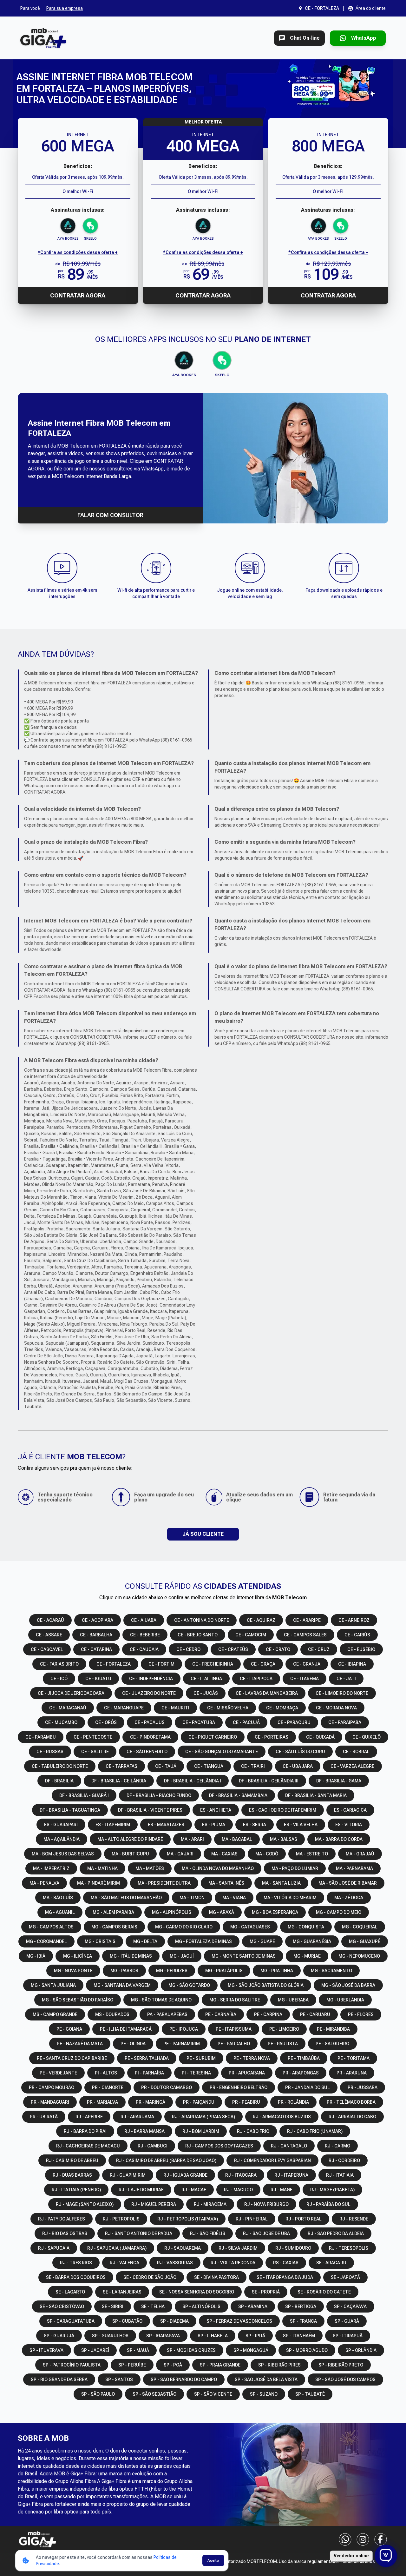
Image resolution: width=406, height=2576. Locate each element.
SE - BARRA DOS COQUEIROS (76, 2277)
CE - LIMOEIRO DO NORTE (342, 1693)
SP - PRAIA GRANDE (220, 2365)
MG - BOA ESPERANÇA (275, 1912)
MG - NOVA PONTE (73, 1971)
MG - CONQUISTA (306, 1927)
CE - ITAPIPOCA (256, 1679)
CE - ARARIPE (307, 1620)
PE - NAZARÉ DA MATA (80, 2044)
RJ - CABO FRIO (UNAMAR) (315, 2131)
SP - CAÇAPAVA (350, 2306)
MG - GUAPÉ (262, 1941)
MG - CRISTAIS (100, 1941)
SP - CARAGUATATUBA (71, 2321)
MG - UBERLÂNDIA (345, 2000)
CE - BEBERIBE (145, 1635)
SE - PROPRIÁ (266, 2292)
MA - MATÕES (150, 1868)
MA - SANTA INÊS (226, 1883)
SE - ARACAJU (331, 2263)
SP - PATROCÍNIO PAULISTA (72, 2365)
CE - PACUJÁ (246, 1722)
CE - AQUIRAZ (261, 1620)
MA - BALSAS (284, 1839)
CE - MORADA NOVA (336, 1708)
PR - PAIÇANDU (199, 2102)
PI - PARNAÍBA (149, 2073)
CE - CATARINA (96, 1649)
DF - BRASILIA (59, 1781)
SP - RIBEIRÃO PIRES (279, 2365)
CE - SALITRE (95, 1752)
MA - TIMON (192, 1898)
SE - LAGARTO (70, 2292)
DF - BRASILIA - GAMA (339, 1781)
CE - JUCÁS (206, 1693)
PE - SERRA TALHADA (147, 2058)
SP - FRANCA (303, 2321)
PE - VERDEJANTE (58, 2073)
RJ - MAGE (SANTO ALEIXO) (85, 2204)
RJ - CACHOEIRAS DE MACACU (88, 2146)
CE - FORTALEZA (114, 1664)
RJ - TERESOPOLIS (349, 2248)
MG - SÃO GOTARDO (189, 1985)
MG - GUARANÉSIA (312, 1941)
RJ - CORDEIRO (344, 2160)
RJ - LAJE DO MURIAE (141, 2190)
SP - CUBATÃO (127, 2321)
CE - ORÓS (106, 1722)
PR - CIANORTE (108, 2087)
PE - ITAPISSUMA (234, 2029)
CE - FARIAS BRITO (59, 1664)
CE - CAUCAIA (144, 1649)
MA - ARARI (192, 1839)
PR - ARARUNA (352, 2073)
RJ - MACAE (194, 2190)
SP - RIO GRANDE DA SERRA (59, 2380)
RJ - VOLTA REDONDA (233, 2263)
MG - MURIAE (307, 1956)
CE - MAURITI (175, 1708)
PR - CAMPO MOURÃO (52, 2087)
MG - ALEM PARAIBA (113, 1912)
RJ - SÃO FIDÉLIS (208, 2233)
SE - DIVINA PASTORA (216, 2277)
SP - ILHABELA (213, 2336)
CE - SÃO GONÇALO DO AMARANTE (222, 1752)
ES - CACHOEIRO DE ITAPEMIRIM (283, 1810)
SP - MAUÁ (138, 2350)
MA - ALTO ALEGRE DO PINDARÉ (130, 1839)
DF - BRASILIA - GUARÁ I (84, 1795)
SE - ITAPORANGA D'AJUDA (285, 2277)
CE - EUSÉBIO (361, 1649)
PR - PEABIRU (246, 2102)
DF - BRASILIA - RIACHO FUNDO (159, 1795)
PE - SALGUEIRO (332, 2044)
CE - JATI (346, 1679)
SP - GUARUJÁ (59, 2336)
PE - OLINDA (133, 2044)
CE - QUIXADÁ (320, 1737)
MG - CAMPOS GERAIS (114, 1927)
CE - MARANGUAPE (124, 1708)
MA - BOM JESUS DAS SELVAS (63, 1854)
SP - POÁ (173, 2365)
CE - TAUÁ (166, 1766)
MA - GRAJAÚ (360, 1854)
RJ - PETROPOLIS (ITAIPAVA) (188, 2219)
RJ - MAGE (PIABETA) (332, 2190)
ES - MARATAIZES (166, 1825)
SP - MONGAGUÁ (251, 2350)
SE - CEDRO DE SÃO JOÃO (150, 2277)
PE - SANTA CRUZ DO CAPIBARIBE (72, 2058)
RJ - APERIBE (89, 2117)
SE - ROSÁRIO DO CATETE (324, 2292)
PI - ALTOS (106, 2073)
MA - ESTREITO (312, 1854)
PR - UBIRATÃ (44, 2117)
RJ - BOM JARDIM (201, 2131)
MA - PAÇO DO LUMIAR (295, 1868)
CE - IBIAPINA (352, 1664)
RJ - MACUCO (238, 2190)
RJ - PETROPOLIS (121, 2219)
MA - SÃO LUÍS (58, 1898)
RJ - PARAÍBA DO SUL (328, 2204)
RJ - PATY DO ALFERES (62, 2219)
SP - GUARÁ (347, 2321)
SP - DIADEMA (174, 2321)
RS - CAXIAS (286, 2263)
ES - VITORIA (349, 1825)
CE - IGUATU (98, 1679)
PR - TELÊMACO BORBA (351, 2102)
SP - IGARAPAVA (163, 2336)
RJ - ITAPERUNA (291, 2175)
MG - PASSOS (124, 1971)
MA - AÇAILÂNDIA (62, 1839)
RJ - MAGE (282, 2190)
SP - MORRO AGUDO (307, 2350)
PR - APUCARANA (247, 2073)
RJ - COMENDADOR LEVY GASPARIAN (272, 2160)
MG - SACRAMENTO (331, 1971)
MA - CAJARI (180, 1854)
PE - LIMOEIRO (284, 2029)
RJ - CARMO (337, 2146)
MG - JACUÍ (182, 1956)
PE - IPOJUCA (184, 2029)
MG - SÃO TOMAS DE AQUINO (161, 2000)
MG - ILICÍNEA (78, 1956)
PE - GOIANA (69, 2029)
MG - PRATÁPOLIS (224, 1971)
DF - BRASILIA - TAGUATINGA (70, 1810)
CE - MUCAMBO (61, 1722)
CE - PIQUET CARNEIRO (213, 1737)
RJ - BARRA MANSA (144, 2131)
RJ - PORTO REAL (304, 2219)
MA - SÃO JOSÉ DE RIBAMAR (348, 1883)
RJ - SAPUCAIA (54, 2248)
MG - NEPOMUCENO (359, 1956)
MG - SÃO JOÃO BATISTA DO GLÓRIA (266, 1985)
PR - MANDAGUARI (50, 2102)
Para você (30, 8)
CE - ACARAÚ (50, 1620)
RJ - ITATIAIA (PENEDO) (76, 2190)
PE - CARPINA (268, 2014)
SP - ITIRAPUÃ (348, 2336)
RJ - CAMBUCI (153, 2146)
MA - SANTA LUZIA (281, 1883)
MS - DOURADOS (112, 2014)
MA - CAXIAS (224, 1854)
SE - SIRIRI (113, 2306)
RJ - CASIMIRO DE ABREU (72, 2160)
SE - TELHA (153, 2306)
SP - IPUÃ (255, 2336)
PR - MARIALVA (102, 2102)
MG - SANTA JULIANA (53, 1985)
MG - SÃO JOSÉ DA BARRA (348, 1985)
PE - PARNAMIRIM (182, 2044)
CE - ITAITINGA (206, 1679)
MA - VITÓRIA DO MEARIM (290, 1898)
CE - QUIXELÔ (367, 1737)
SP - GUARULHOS (110, 2336)
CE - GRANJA (307, 1664)
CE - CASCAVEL (47, 1649)
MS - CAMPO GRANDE (55, 2014)
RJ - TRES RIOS (76, 2263)
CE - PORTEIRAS (272, 1737)
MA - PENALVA (44, 1883)
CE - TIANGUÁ (209, 1766)
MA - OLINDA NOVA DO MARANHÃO (218, 1868)
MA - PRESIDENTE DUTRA (164, 1883)
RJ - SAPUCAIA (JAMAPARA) (117, 2248)
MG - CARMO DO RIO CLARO (184, 1927)
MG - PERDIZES (172, 1971)
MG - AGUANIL (60, 1912)
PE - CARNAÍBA (221, 2014)
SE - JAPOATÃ (345, 2277)
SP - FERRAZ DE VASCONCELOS (239, 2321)
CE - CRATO (278, 1649)
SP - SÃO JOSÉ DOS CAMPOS (345, 2380)
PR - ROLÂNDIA (293, 2102)
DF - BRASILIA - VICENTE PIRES (150, 1810)
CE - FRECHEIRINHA (213, 1664)
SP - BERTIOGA (301, 2306)
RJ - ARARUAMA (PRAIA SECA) (203, 2117)
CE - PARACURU (294, 1722)
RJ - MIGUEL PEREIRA (154, 2204)
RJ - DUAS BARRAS (72, 2175)
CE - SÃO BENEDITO (147, 1752)
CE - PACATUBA (199, 1722)
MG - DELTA (145, 1941)
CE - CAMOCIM (251, 1635)
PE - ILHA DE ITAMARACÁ (126, 2029)
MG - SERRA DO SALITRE (235, 2000)
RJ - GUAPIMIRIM (128, 2175)
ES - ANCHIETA (216, 1810)
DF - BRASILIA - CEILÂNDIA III (269, 1781)
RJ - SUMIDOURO (293, 2248)
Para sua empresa (65, 8)
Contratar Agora (78, 295)
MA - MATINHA (102, 1868)
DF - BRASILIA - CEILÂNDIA (119, 1781)
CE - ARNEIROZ (354, 1620)
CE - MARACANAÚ (68, 1708)
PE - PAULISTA (283, 2044)
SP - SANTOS (119, 2380)
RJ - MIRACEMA (210, 2204)
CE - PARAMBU (41, 1737)
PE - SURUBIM (201, 2058)
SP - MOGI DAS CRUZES (191, 2350)
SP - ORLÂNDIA (361, 2350)
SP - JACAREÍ (95, 2350)
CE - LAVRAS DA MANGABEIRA (267, 1693)
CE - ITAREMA (304, 1679)
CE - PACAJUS (150, 1722)
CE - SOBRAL (356, 1752)
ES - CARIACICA (350, 1810)
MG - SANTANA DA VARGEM (122, 1985)
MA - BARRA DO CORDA (339, 1839)
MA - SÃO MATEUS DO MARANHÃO (126, 1898)
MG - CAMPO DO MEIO (339, 1912)
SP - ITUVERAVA (46, 2350)
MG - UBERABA (293, 2000)
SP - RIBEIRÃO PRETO (341, 2365)
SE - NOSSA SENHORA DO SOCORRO (197, 2292)
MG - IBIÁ (36, 1956)
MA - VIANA (234, 1898)
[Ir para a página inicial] (43, 38)
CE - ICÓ (59, 1679)
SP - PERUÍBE (132, 2365)
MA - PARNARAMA (354, 1868)
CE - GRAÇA (263, 1664)
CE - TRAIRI (253, 1766)
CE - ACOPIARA (98, 1620)
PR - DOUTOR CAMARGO (167, 2087)
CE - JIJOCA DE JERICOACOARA (71, 1693)
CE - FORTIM (161, 1664)
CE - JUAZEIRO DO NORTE (149, 1693)
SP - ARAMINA (253, 2306)
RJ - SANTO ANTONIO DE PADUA (139, 2233)
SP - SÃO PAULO (98, 2394)
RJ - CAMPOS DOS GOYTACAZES (219, 2146)
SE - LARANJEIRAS (122, 2292)
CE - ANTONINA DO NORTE (202, 1620)
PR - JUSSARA (363, 2087)
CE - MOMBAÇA (282, 1708)
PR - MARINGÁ (151, 2102)
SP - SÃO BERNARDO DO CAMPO (184, 2380)
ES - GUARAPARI (61, 1825)
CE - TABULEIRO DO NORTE (60, 1766)
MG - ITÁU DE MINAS (131, 1956)
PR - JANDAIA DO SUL (308, 2087)
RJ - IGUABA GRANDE (185, 2175)
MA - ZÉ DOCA (349, 1898)
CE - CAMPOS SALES (305, 1635)
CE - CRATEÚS (233, 1649)
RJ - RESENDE (354, 2219)
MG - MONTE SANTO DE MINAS (244, 1956)
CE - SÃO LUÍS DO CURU (300, 1752)
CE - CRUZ (319, 1649)
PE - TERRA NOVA (252, 2058)
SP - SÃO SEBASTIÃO (154, 2394)
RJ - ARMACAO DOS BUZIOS (282, 2117)
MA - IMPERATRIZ (51, 1868)
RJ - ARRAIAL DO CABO (352, 2117)
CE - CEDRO (188, 1649)
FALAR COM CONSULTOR (110, 515)
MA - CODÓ (267, 1854)
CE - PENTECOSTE (93, 1737)
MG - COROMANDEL (46, 1941)
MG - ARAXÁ (222, 1912)
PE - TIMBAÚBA (304, 2058)
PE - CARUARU (315, 2014)
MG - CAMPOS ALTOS (51, 1927)
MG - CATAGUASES (250, 1927)
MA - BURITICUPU (130, 1854)
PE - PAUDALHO (234, 2044)
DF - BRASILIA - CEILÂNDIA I (193, 1781)
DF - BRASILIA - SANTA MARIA (316, 1795)
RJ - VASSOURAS (175, 2263)
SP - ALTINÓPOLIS (201, 2306)
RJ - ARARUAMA (137, 2117)
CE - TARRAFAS (121, 1766)
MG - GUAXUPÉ (365, 1941)
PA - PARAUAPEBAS (167, 2014)
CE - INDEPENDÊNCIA (151, 1679)
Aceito (213, 2560)
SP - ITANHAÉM (299, 2336)
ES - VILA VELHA (301, 1825)
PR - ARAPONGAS (301, 2073)
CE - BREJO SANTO (198, 1635)
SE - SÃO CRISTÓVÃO (62, 2306)
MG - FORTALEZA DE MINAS (203, 1941)
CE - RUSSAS (50, 1752)
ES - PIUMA (214, 1825)
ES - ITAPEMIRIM (113, 1825)
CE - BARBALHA (96, 1635)
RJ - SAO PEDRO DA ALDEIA (336, 2233)
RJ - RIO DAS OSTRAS (65, 2233)
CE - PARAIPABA (345, 1722)
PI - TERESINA (196, 2073)
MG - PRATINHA (277, 1971)
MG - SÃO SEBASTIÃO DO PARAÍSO (78, 2000)
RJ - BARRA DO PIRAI (85, 2131)
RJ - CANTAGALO (289, 2146)
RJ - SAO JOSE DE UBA (266, 2233)
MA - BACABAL (237, 1839)
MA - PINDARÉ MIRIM (98, 1883)
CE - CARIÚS (357, 1635)
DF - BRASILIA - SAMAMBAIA (238, 1795)
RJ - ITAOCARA (241, 2175)
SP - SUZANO (264, 2394)
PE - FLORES (361, 2014)
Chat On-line (305, 38)
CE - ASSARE (49, 1635)
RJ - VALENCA (124, 2263)
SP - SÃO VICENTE (213, 2394)
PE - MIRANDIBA (333, 2029)
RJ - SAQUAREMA (183, 2248)
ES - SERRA (255, 1825)
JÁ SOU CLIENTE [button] (203, 1534)
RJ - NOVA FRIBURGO (266, 2204)
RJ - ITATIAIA (340, 2175)
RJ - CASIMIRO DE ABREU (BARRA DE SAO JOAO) (166, 2160)
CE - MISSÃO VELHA (228, 1708)
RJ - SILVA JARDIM (238, 2248)
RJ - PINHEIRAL (252, 2219)
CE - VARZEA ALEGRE (352, 1766)
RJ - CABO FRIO (253, 2131)
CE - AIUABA (144, 1620)
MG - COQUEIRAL (360, 1927)
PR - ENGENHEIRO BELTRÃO (239, 2087)
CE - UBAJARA (298, 1766)
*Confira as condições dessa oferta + (78, 252)
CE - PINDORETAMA (150, 1737)
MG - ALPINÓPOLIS (172, 1912)
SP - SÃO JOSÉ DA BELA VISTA (266, 2380)
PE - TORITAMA (354, 2058)
